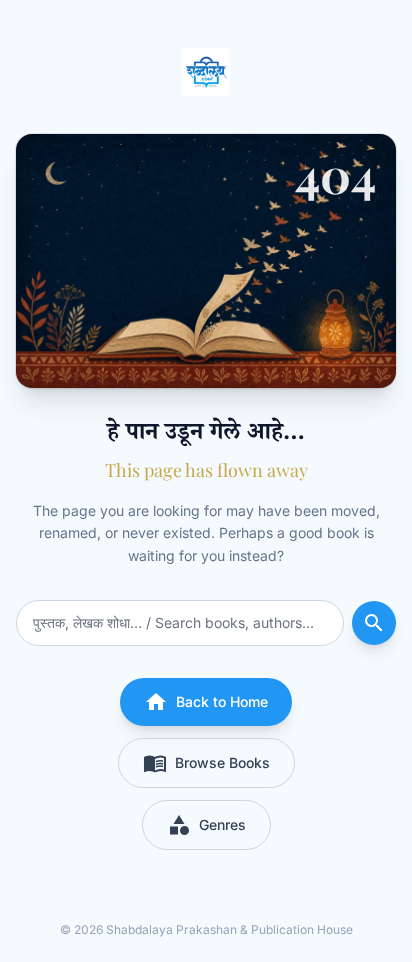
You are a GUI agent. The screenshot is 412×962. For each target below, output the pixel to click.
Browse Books (206, 763)
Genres (206, 825)
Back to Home (206, 702)
